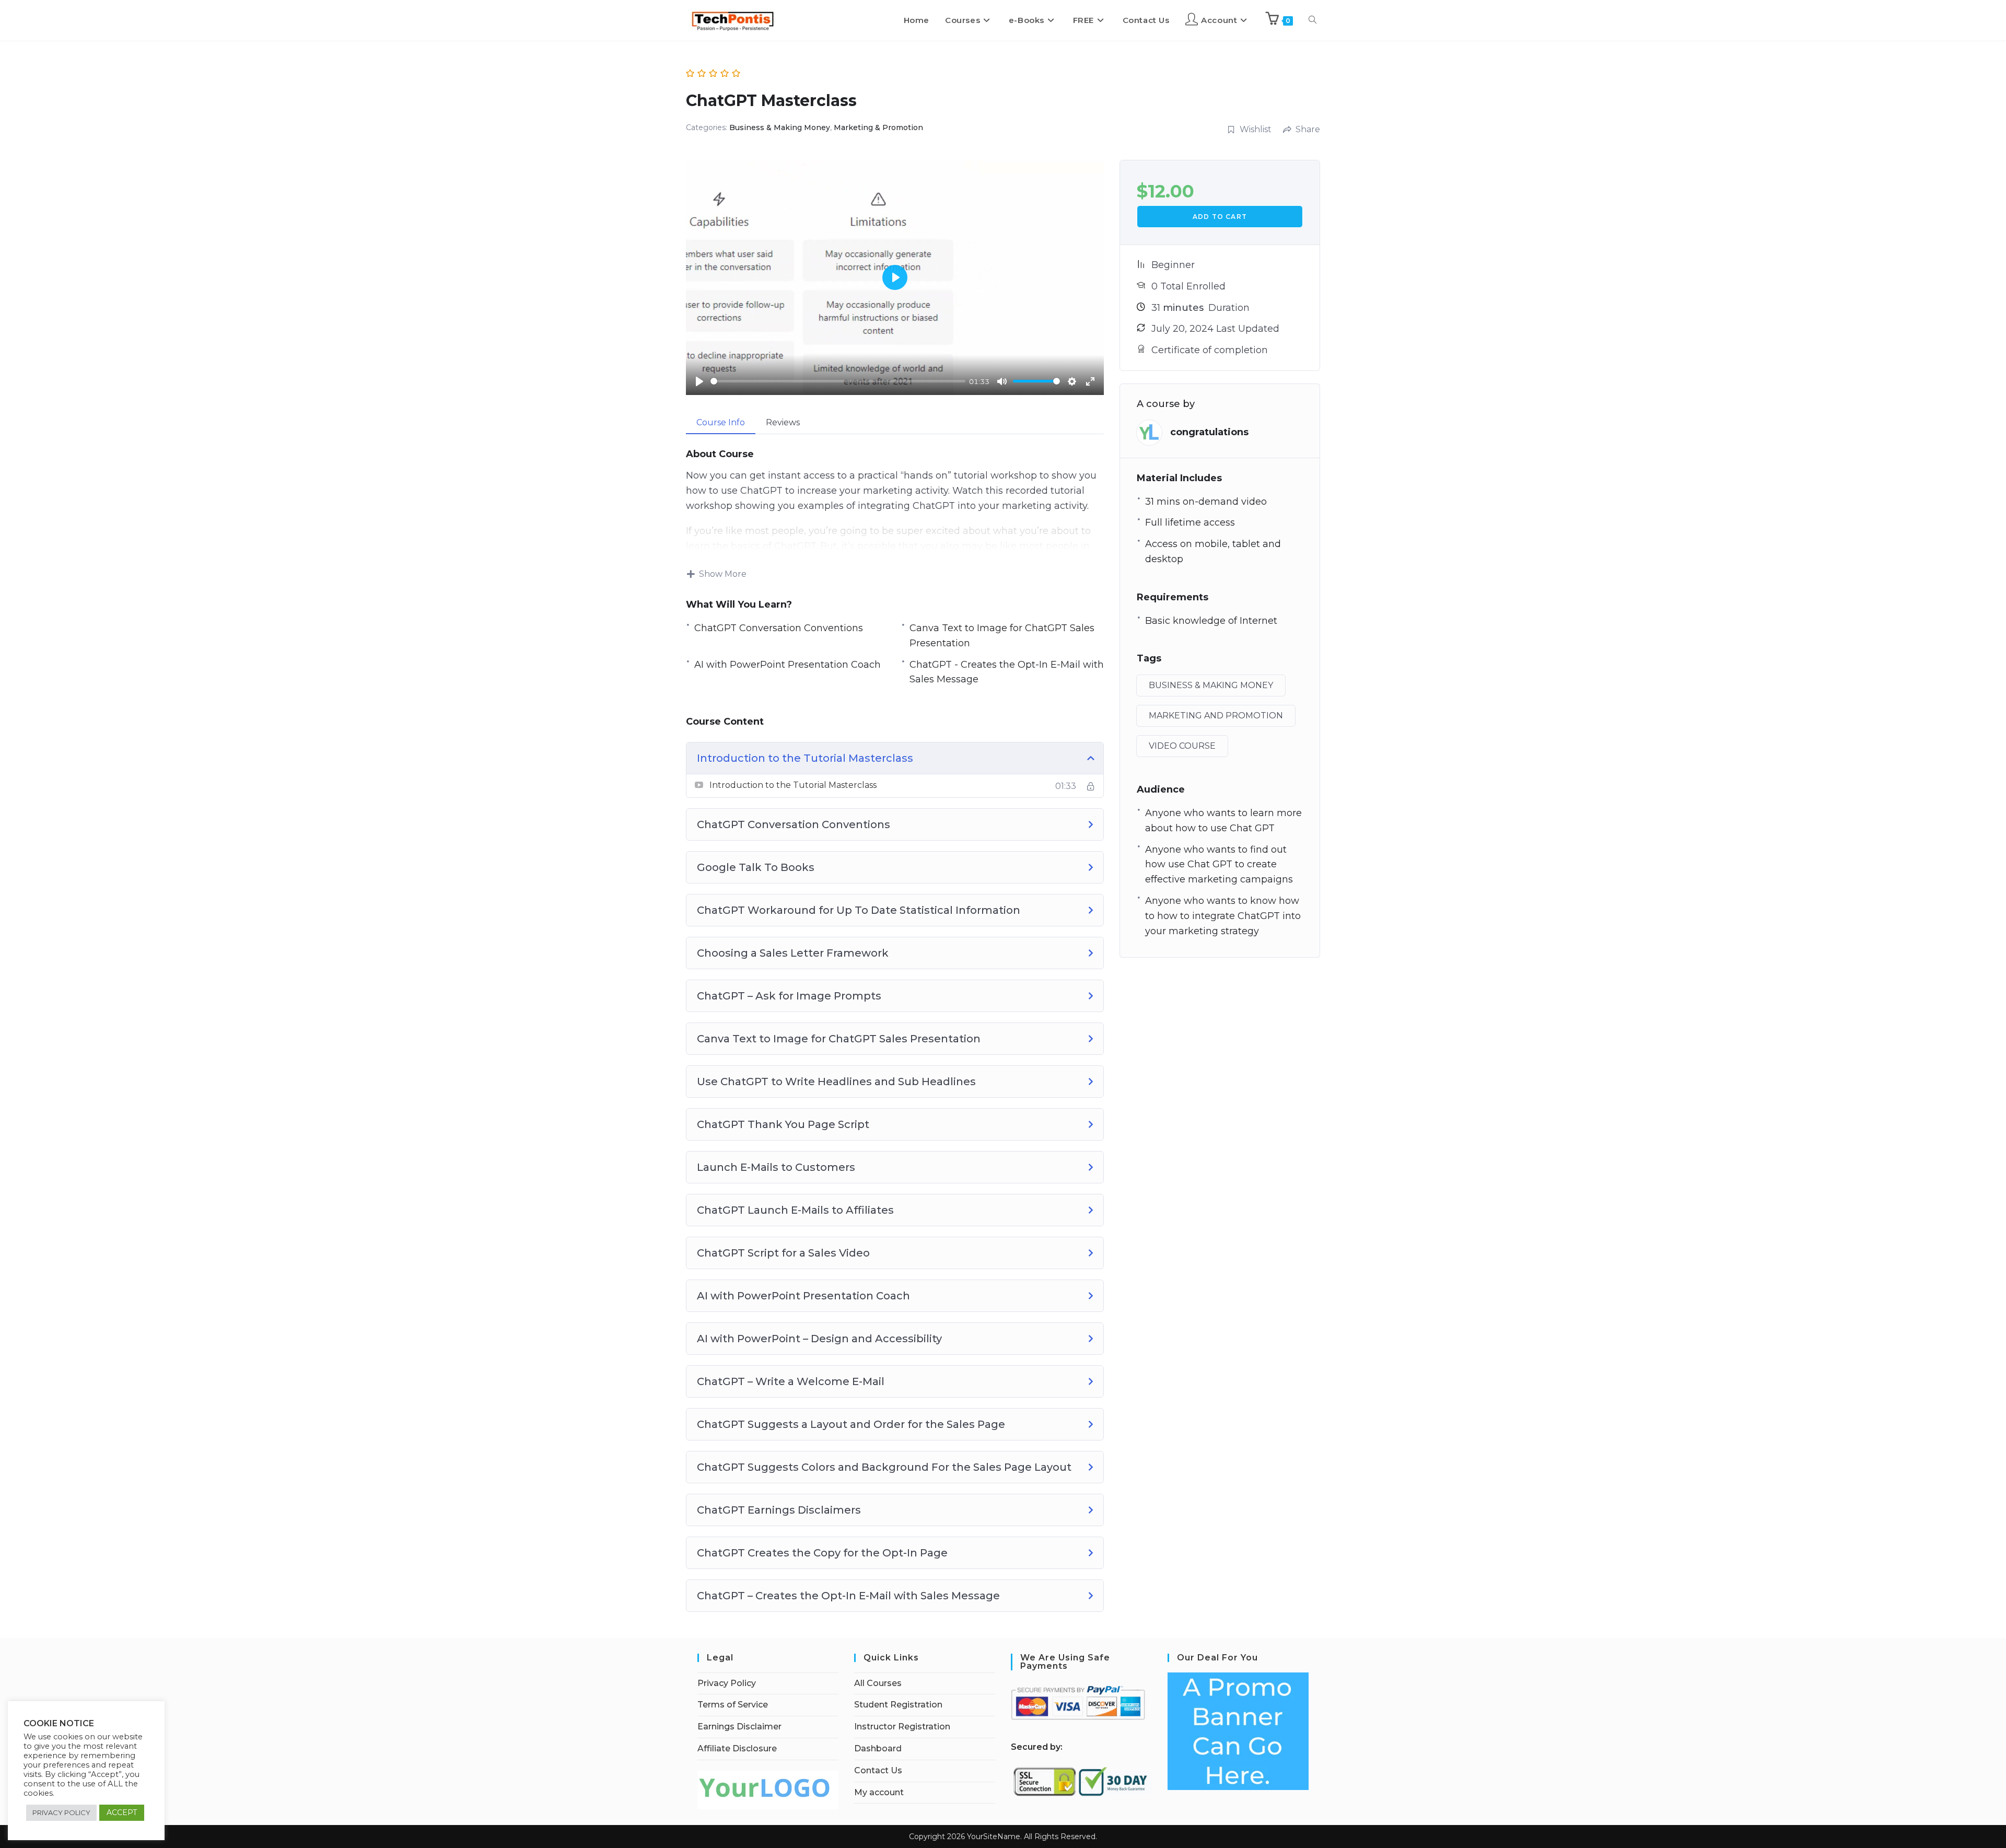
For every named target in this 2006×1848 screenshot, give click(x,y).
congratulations (1209, 432)
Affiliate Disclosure (737, 1748)
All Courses (878, 1683)
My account (879, 1792)
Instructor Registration (902, 1727)
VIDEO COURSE (1182, 746)
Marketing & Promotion (878, 127)
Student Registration (898, 1705)
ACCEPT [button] (122, 1812)
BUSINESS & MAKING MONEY (1211, 685)
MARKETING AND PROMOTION (1216, 716)
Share (1308, 129)
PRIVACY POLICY (61, 1812)
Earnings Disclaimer (739, 1727)
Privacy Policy (727, 1683)
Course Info (721, 422)
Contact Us (878, 1770)
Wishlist (1256, 129)
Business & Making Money (780, 127)
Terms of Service (733, 1705)
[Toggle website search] (1313, 20)
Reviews (783, 422)
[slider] (838, 381)
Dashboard (878, 1748)
